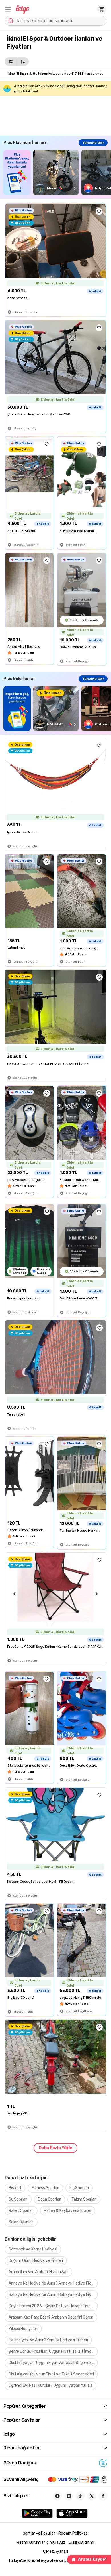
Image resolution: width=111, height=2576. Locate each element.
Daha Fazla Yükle (55, 2148)
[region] (57, 172)
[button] (8, 9)
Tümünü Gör (93, 143)
